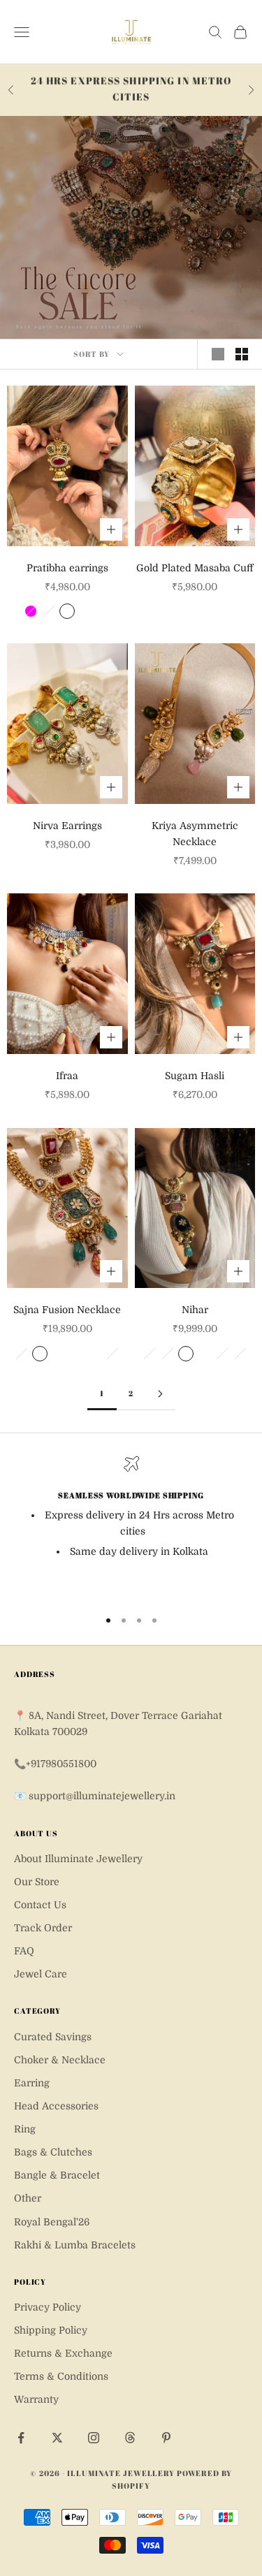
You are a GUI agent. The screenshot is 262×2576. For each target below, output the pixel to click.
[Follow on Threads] (130, 2438)
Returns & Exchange (63, 2353)
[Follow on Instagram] (94, 2438)
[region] (131, 1526)
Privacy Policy (48, 2307)
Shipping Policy (51, 2330)
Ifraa (67, 1076)
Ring (25, 2129)
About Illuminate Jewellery (78, 1859)
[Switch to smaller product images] (242, 354)
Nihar (195, 1310)
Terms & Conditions (61, 2376)
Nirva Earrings (67, 826)
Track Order (43, 1928)
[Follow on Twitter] (57, 2438)
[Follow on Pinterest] (166, 2438)
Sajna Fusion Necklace (67, 1310)
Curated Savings (53, 2037)
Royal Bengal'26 (52, 2222)
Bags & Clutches (53, 2152)
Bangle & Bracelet (57, 2175)
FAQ (24, 1951)
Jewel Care (41, 1974)
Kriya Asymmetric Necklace (195, 834)
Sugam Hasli (195, 1076)
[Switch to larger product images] (218, 354)
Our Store (37, 1882)
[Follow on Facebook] (21, 2438)
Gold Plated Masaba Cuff (195, 568)
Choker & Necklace (60, 2060)
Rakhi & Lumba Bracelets (75, 2245)
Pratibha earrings (67, 568)
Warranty (36, 2399)
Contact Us (40, 1905)
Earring (32, 2083)
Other (28, 2198)
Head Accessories (56, 2106)
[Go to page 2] (161, 1394)
